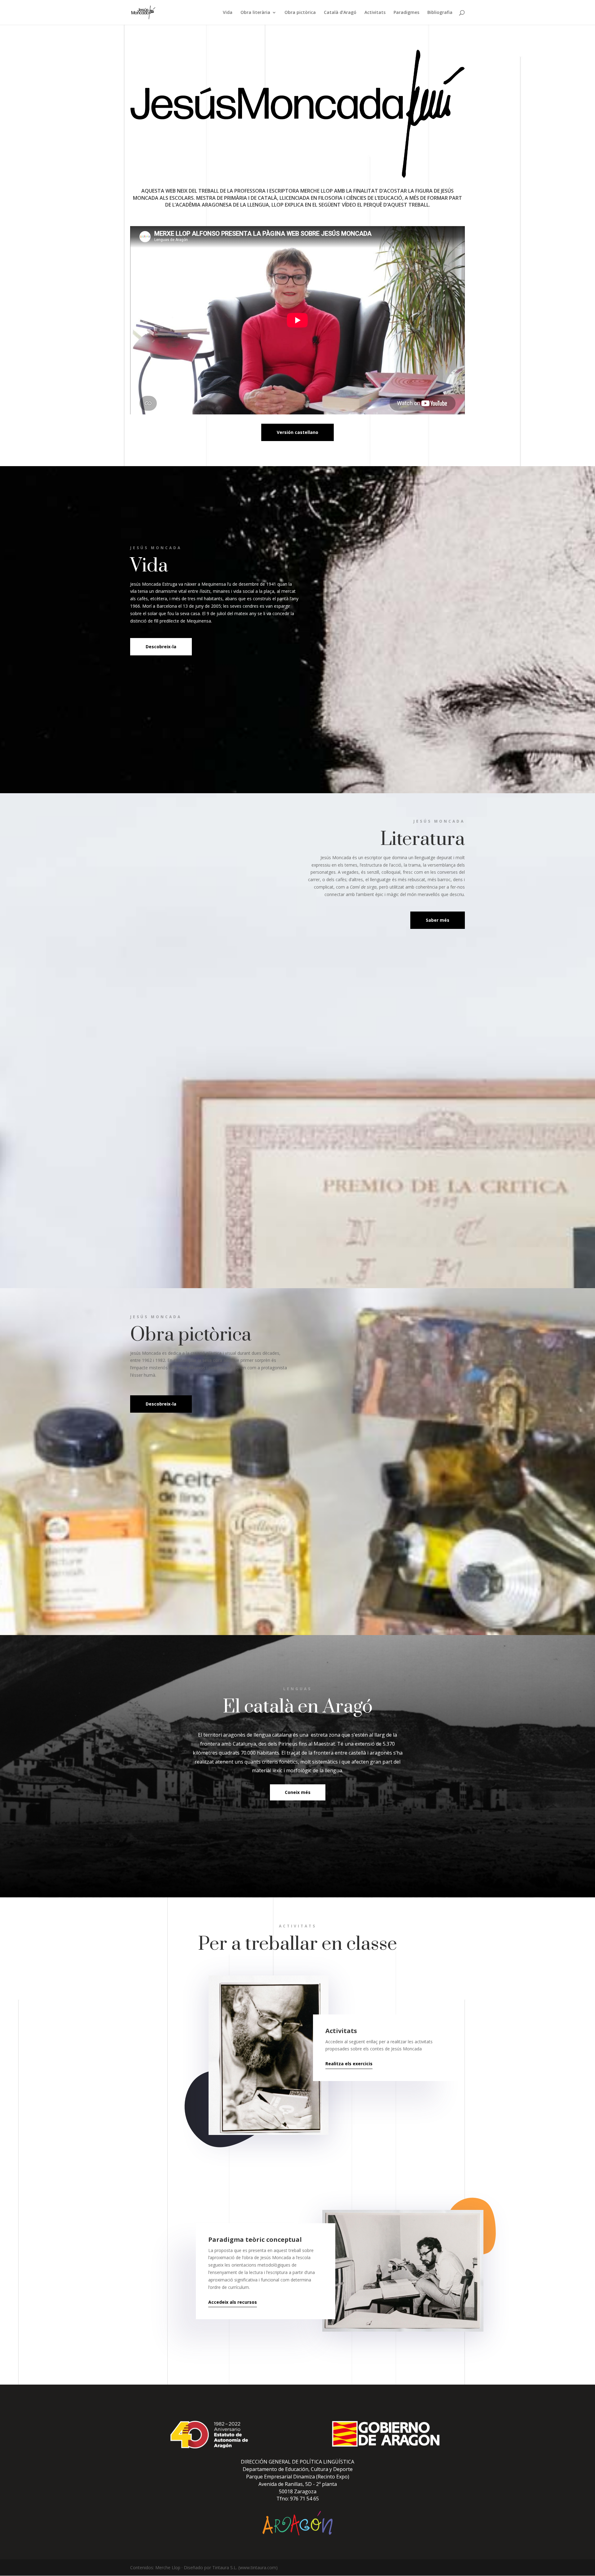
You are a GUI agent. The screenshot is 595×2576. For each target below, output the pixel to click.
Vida (228, 13)
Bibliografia (440, 13)
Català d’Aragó (340, 13)
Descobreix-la (161, 647)
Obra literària (255, 13)
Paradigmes (406, 13)
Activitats (375, 13)
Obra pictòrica (300, 13)
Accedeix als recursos (233, 2302)
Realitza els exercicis (349, 2064)
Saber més (438, 920)
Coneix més (298, 1792)
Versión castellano (297, 432)
